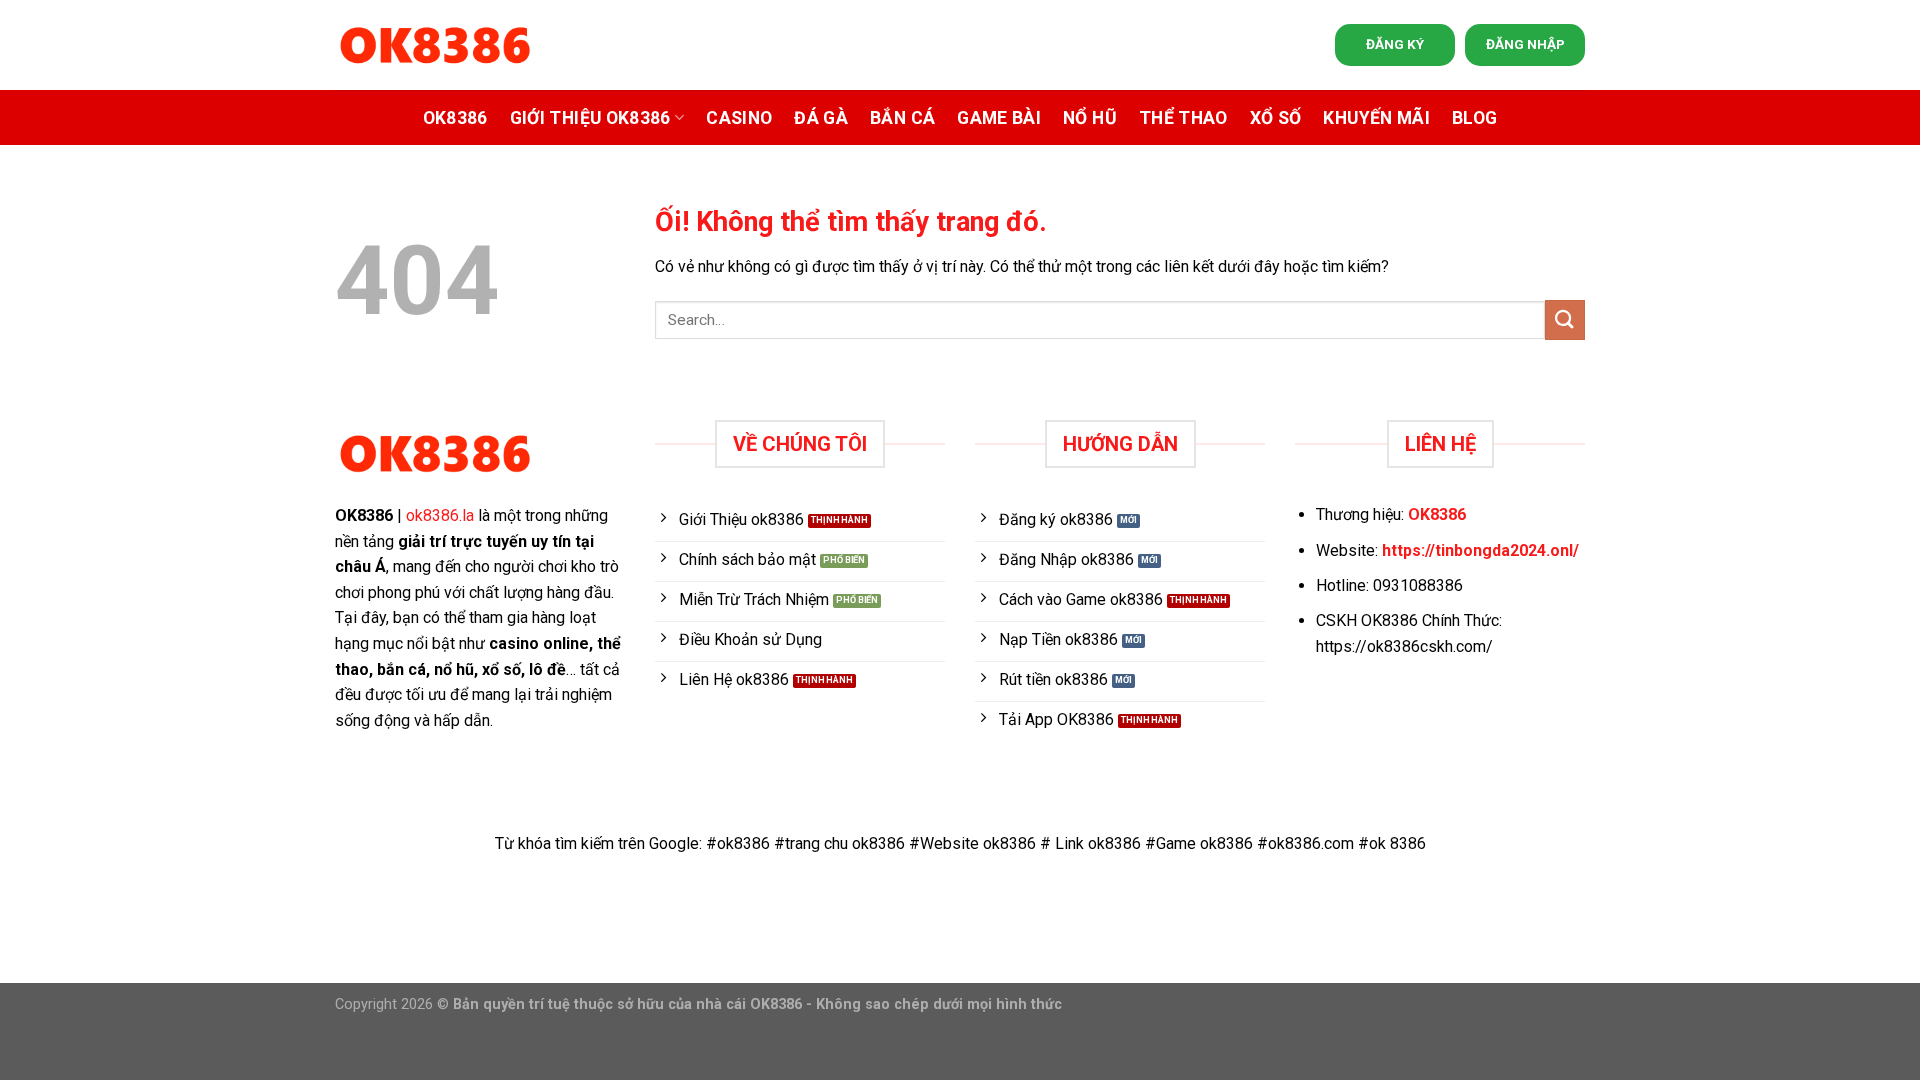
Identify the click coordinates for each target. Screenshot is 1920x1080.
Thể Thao (1183, 118)
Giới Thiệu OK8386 (590, 118)
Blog (1474, 118)
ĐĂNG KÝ (1395, 44)
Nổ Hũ (1090, 118)
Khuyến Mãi (1376, 118)
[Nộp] (1565, 319)
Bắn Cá (902, 118)
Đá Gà (821, 118)
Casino (739, 118)
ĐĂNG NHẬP (1525, 44)
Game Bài (999, 118)
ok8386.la (440, 515)
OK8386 (455, 118)
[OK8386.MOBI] (435, 45)
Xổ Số (1276, 118)
